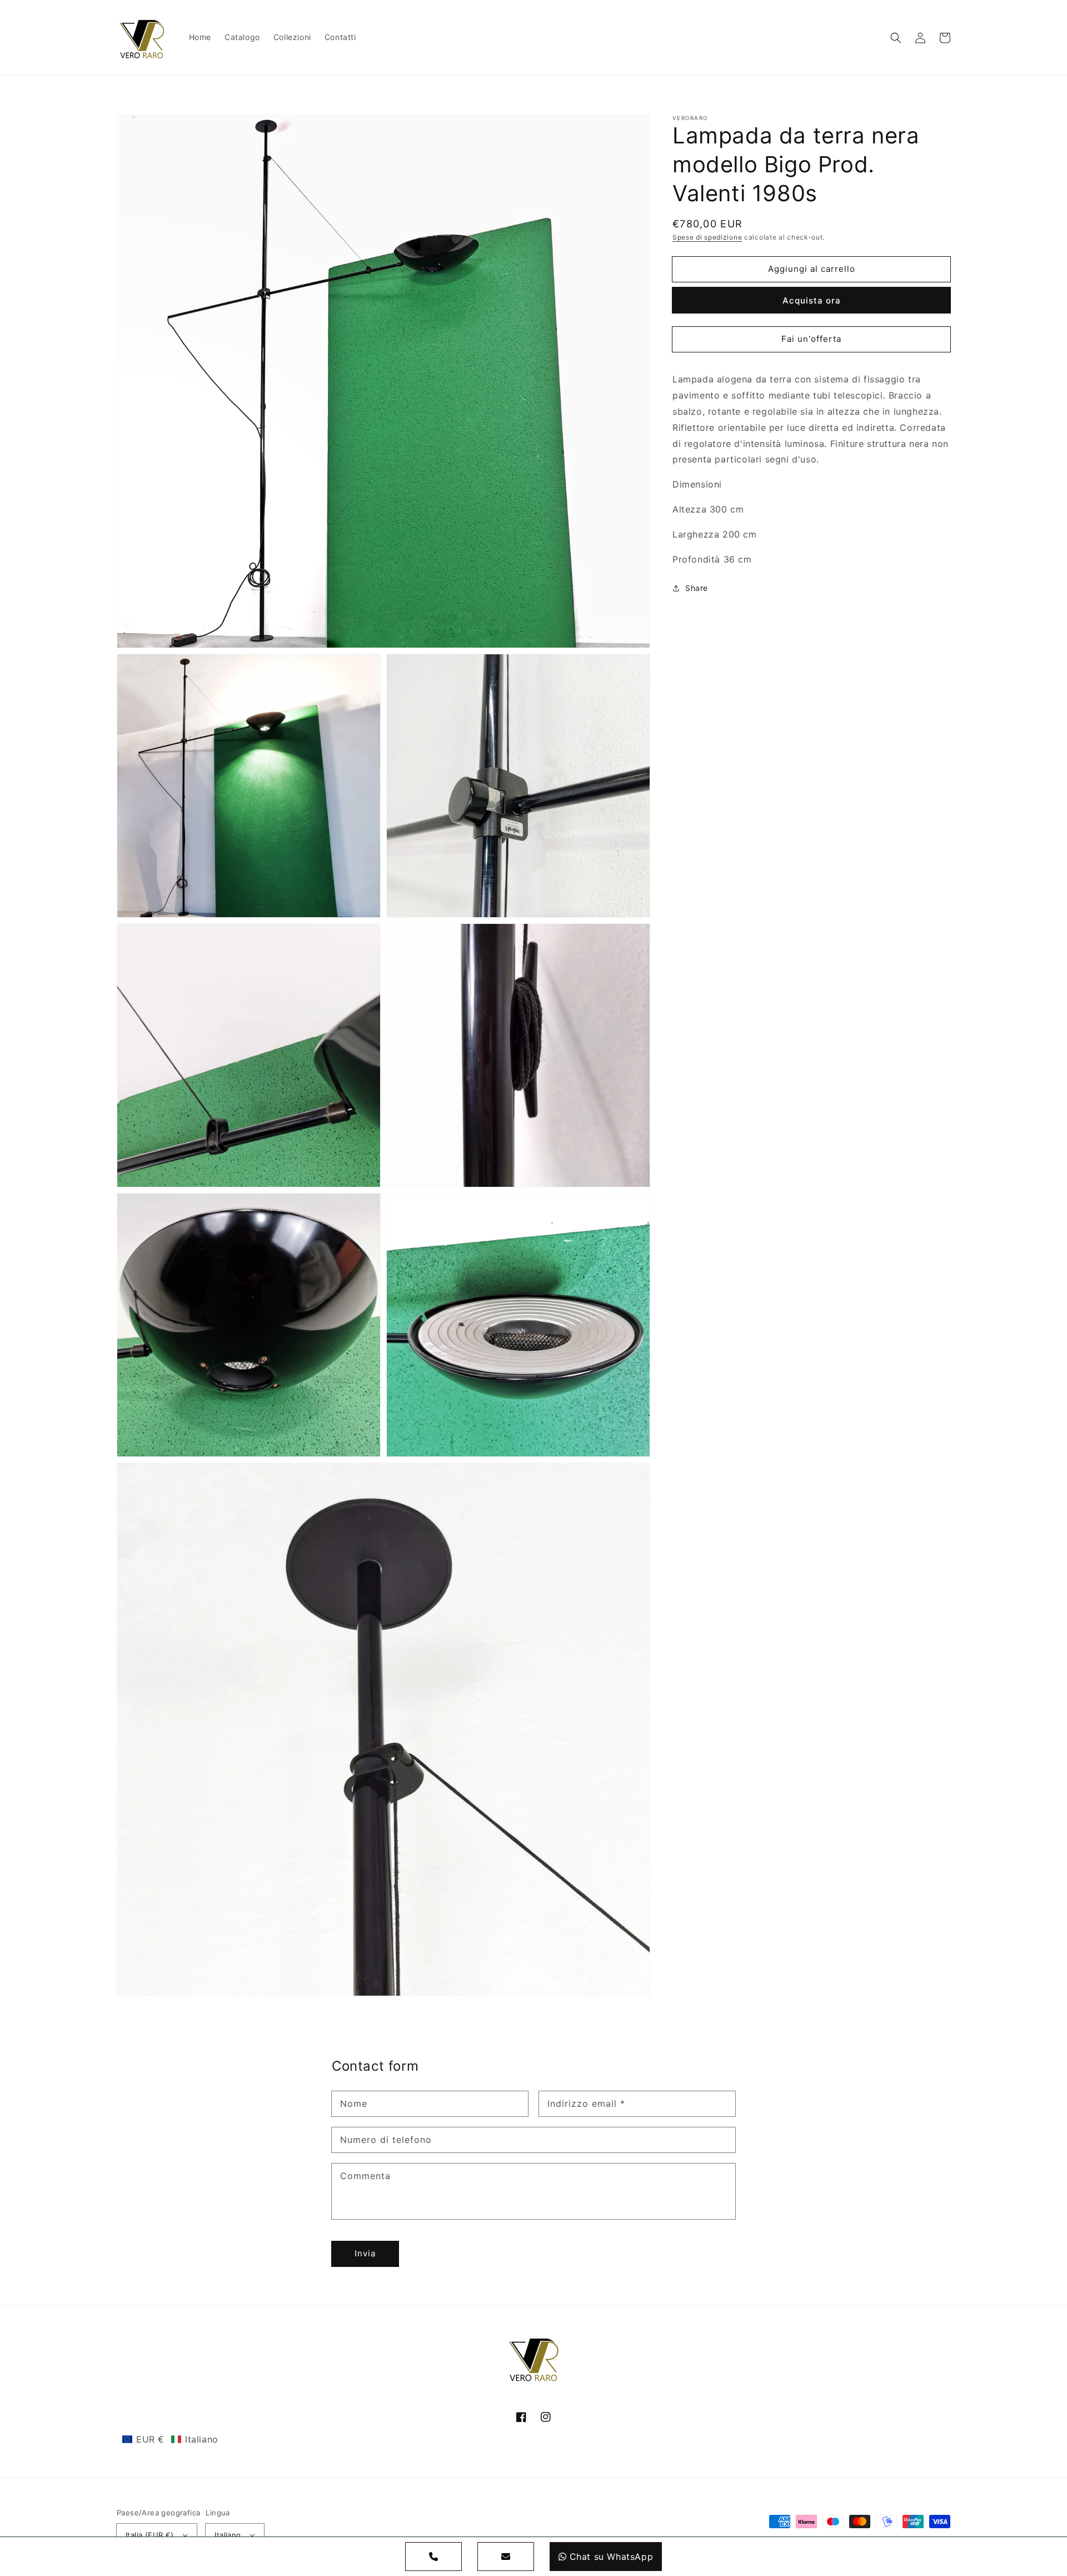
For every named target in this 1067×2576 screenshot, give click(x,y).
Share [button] (697, 588)
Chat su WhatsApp (612, 2557)
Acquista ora (812, 300)
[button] (896, 38)
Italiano (228, 2535)
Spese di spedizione (707, 237)
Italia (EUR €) (150, 2535)
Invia (365, 2253)
